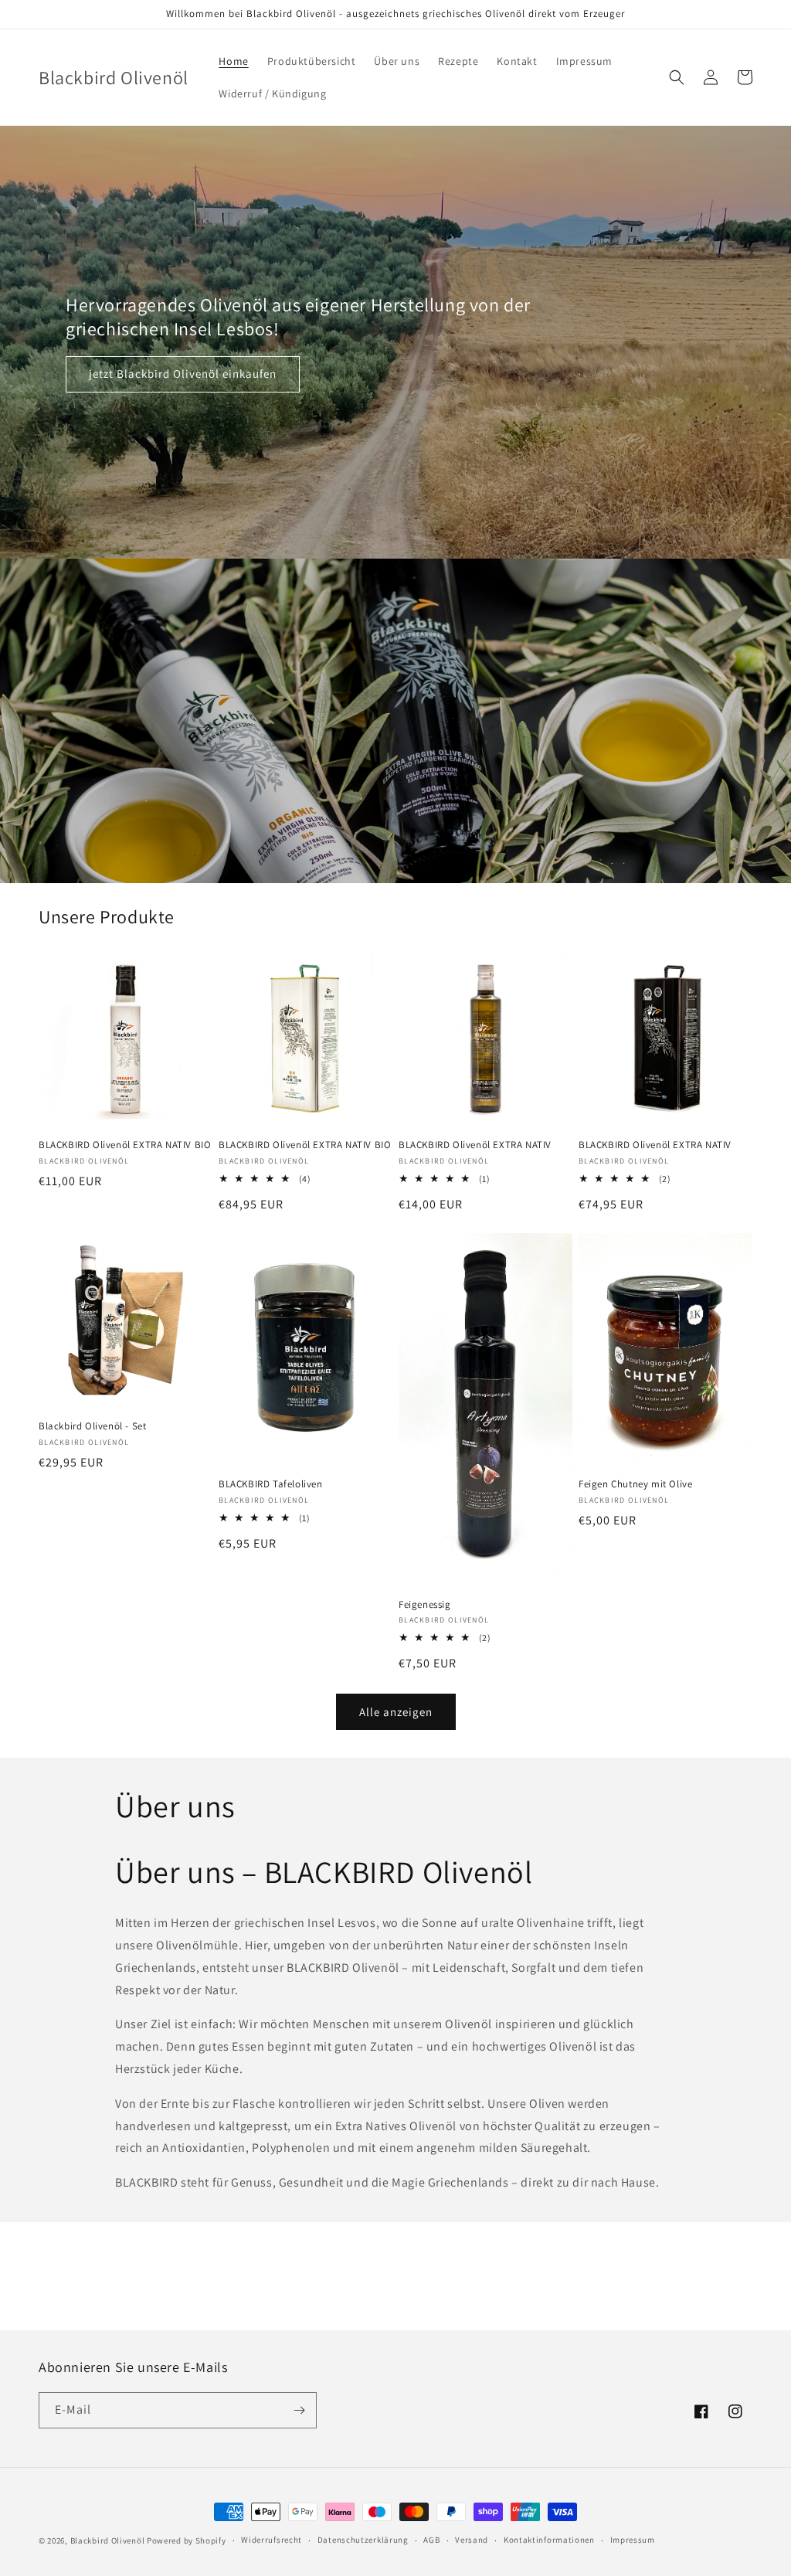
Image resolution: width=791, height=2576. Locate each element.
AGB (431, 2540)
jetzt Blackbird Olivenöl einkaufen (183, 374)
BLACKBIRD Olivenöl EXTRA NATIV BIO (125, 1145)
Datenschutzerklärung (363, 2540)
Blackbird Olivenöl (109, 2540)
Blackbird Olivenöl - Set (92, 1426)
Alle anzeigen (396, 1712)
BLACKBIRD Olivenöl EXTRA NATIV (475, 1145)
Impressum (633, 2540)
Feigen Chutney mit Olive (635, 1484)
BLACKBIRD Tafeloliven (271, 1484)
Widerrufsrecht (272, 2540)
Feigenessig (425, 1605)
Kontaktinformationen (549, 2540)
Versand (472, 2540)
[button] (677, 77)
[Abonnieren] (299, 2410)
